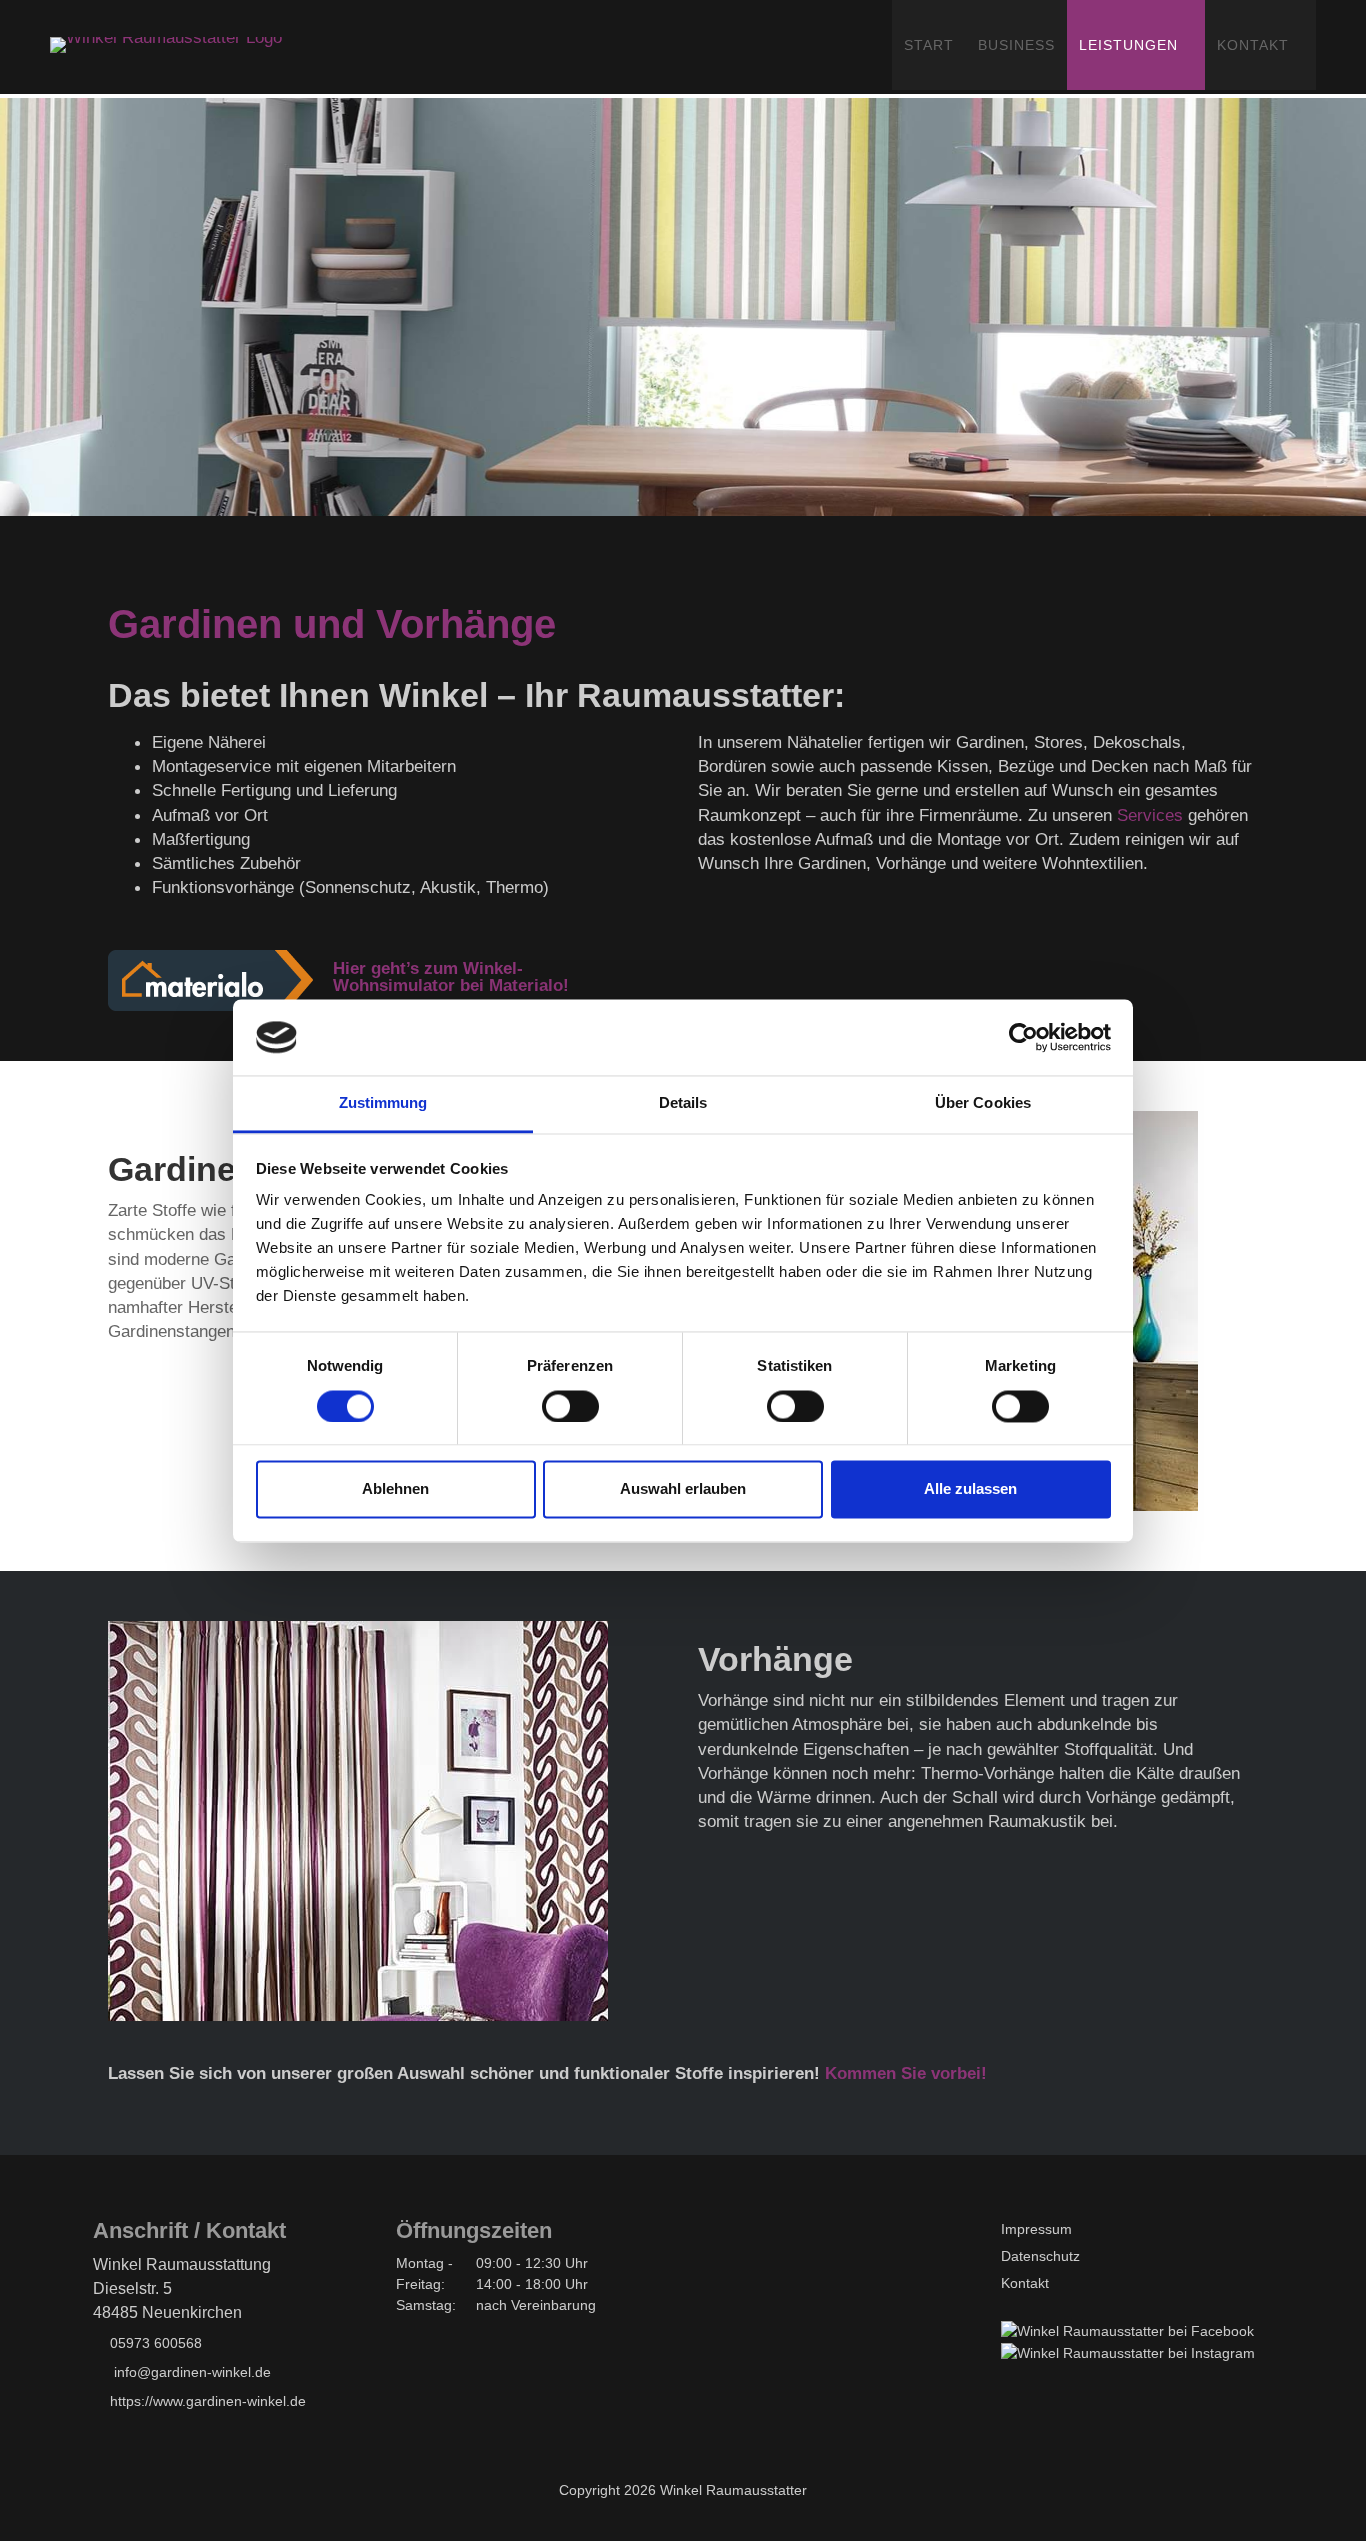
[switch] (570, 1406)
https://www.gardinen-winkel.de (208, 2401)
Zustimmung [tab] (383, 1103)
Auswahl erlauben (683, 1489)
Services (1150, 815)
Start (929, 45)
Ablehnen (395, 1489)
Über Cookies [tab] (983, 1103)
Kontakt (1253, 45)
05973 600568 (156, 2343)
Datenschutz (1040, 2256)
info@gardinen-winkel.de (192, 2372)
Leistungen (1128, 45)
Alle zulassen (970, 1489)
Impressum (1036, 2229)
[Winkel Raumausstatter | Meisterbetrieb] (166, 44)
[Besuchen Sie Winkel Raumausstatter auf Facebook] (1127, 2330)
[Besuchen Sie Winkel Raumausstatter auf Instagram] (1128, 2352)
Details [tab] (683, 1103)
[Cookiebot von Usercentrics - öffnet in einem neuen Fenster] (1023, 1037)
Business (1016, 45)
